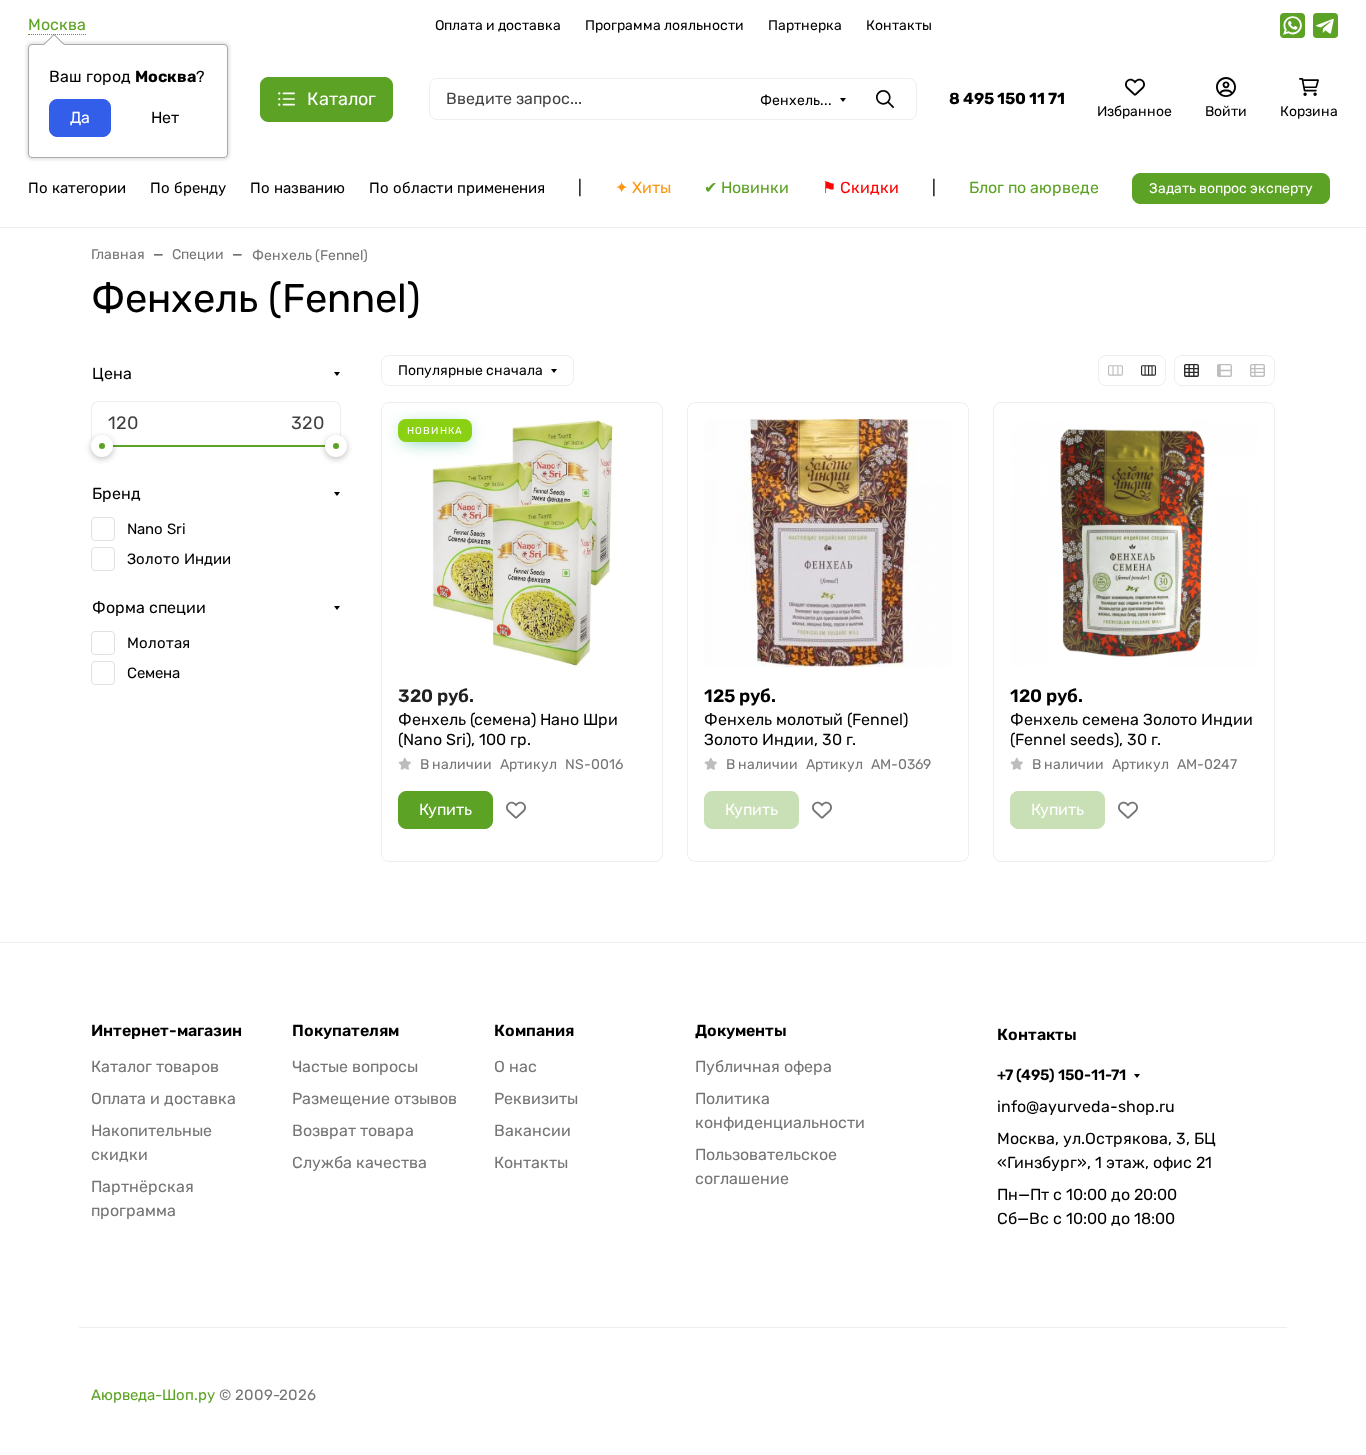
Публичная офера (763, 1066)
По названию (297, 188)
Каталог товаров (155, 1066)
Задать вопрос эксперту (1231, 188)
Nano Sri (156, 529)
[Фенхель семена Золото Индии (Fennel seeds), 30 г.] (1134, 543)
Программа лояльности (664, 25)
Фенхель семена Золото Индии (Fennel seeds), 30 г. (1131, 729)
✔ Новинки (746, 187)
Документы (741, 1031)
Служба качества (359, 1162)
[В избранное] (516, 810)
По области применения (457, 188)
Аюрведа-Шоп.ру (153, 1395)
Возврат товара (353, 1130)
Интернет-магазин (166, 1031)
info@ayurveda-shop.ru (1086, 1106)
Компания (534, 1031)
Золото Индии (179, 559)
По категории (77, 188)
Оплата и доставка (498, 25)
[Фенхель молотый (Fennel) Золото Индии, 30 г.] (828, 543)
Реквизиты (536, 1098)
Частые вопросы (355, 1066)
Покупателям (345, 1031)
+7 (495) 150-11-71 (1061, 1075)
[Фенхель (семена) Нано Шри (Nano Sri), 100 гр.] (522, 543)
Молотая (158, 643)
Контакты (899, 25)
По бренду (188, 188)
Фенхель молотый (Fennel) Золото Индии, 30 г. (806, 729)
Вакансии (532, 1130)
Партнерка (805, 25)
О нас (515, 1066)
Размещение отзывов (374, 1098)
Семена (153, 673)
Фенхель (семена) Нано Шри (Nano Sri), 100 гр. (508, 729)
